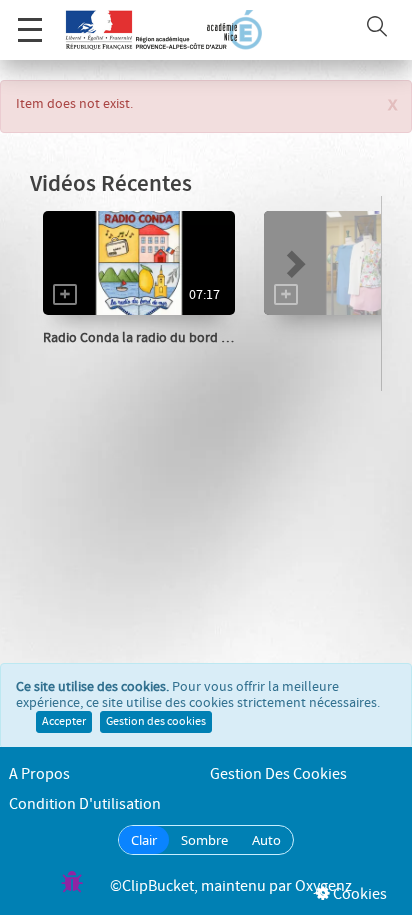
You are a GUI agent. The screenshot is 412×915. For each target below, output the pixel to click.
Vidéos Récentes (111, 184)
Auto (266, 840)
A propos (39, 774)
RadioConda (102, 358)
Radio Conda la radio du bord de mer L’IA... (169, 338)
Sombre (204, 840)
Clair (144, 840)
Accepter (64, 722)
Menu (30, 30)
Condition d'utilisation (85, 804)
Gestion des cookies (156, 722)
